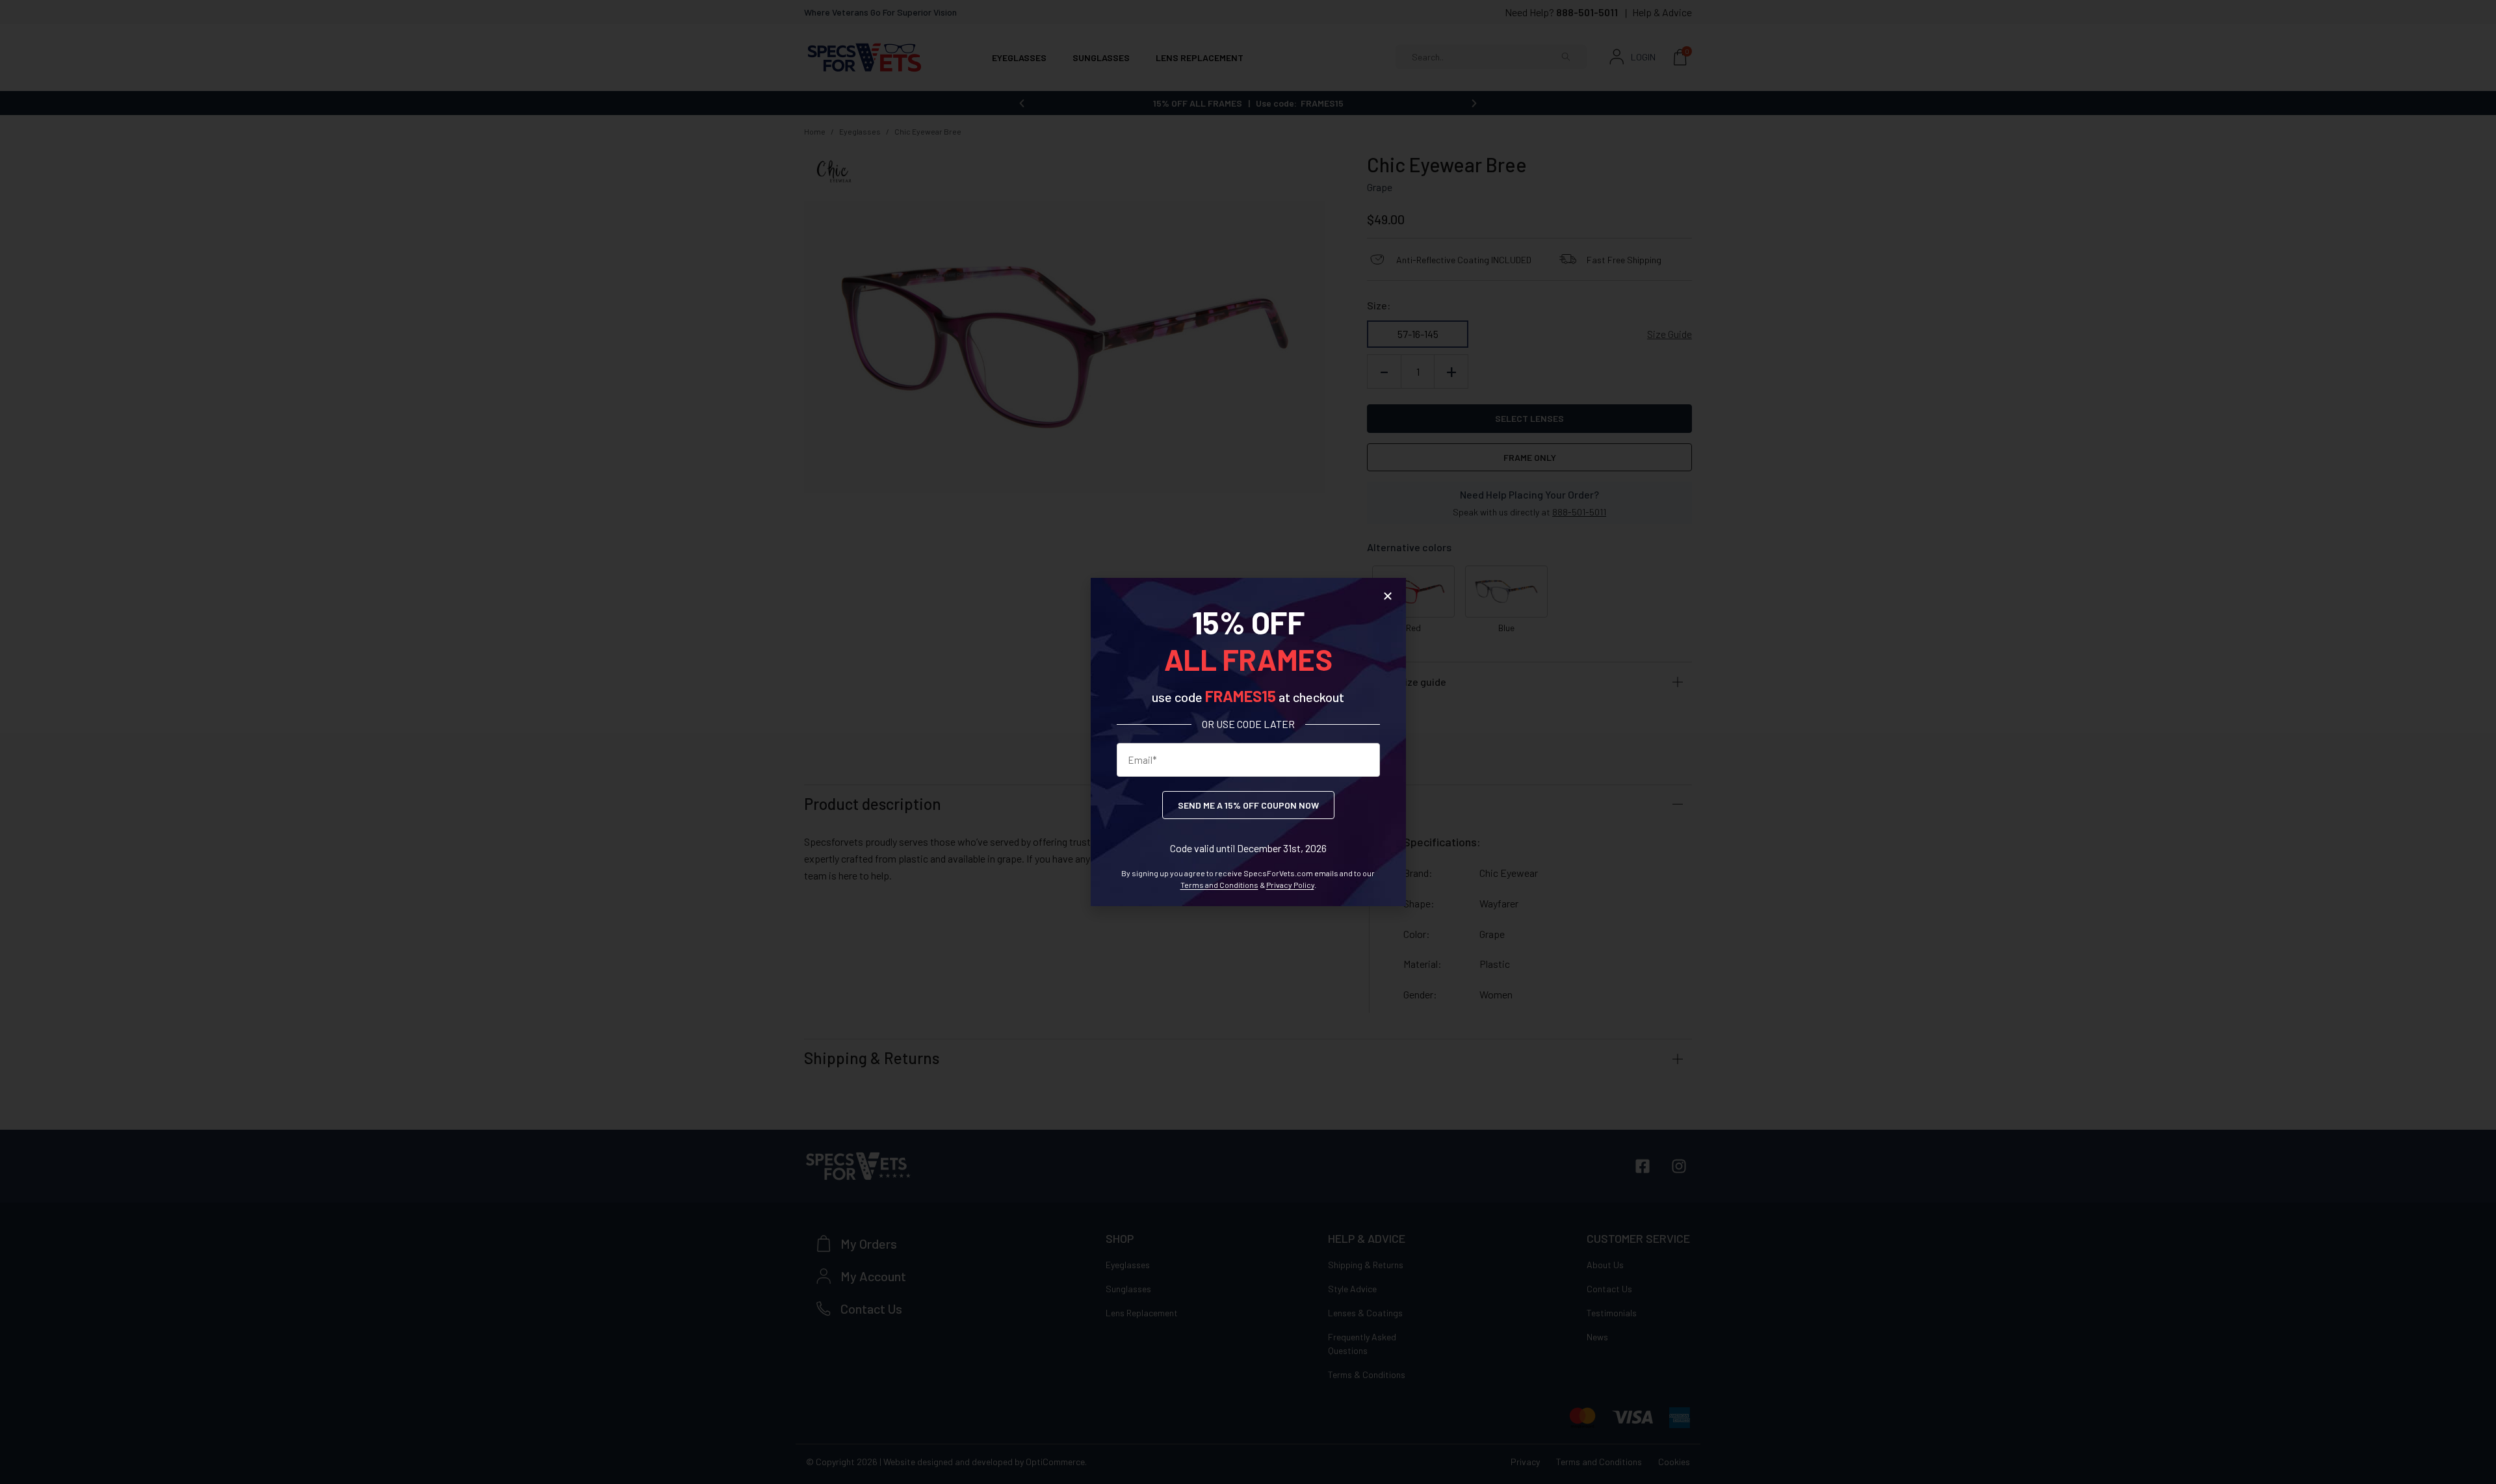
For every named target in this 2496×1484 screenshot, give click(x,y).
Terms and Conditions (1219, 885)
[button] (1388, 596)
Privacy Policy (1290, 885)
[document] (1248, 742)
